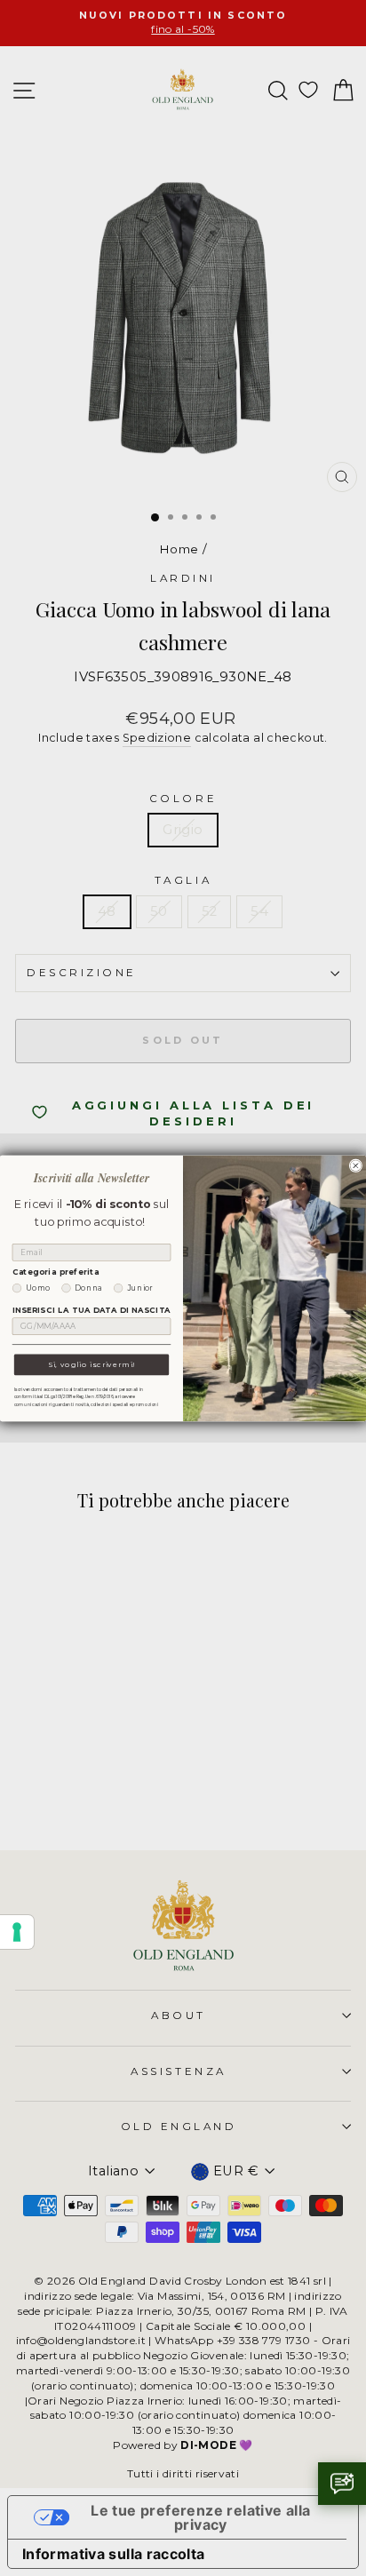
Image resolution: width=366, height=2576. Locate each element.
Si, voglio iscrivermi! (91, 1364)
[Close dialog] (356, 1166)
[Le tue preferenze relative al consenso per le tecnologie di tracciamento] (17, 1932)
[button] (342, 2484)
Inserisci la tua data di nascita (91, 1310)
